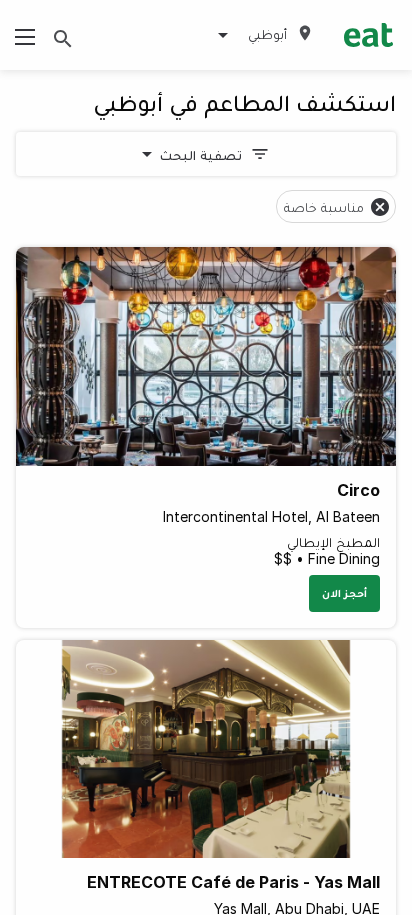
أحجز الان (344, 593)
